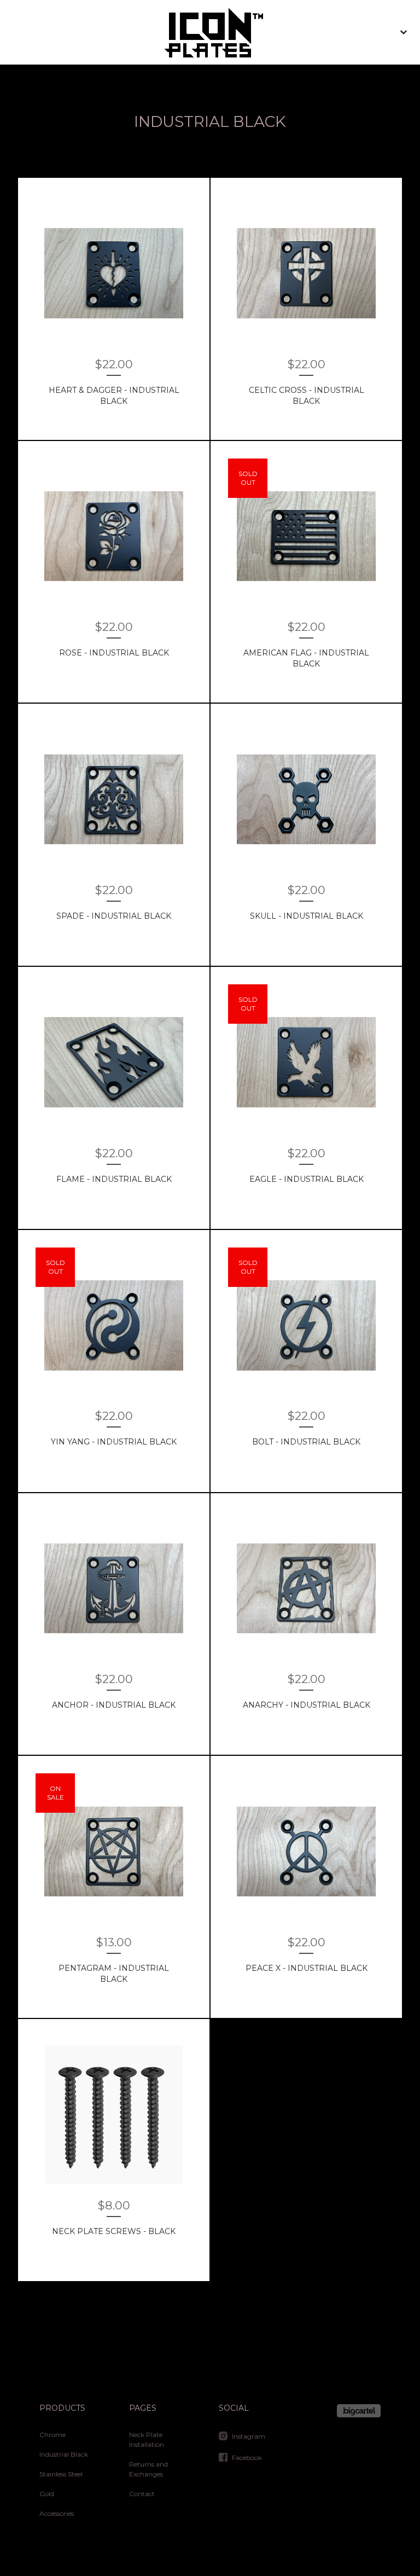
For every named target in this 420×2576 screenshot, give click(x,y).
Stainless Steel (61, 2474)
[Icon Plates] (210, 32)
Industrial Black (64, 2454)
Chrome (52, 2435)
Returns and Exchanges (148, 2469)
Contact (142, 2494)
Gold (47, 2494)
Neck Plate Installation (147, 2439)
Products (62, 2408)
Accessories (57, 2513)
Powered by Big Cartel (359, 2411)
